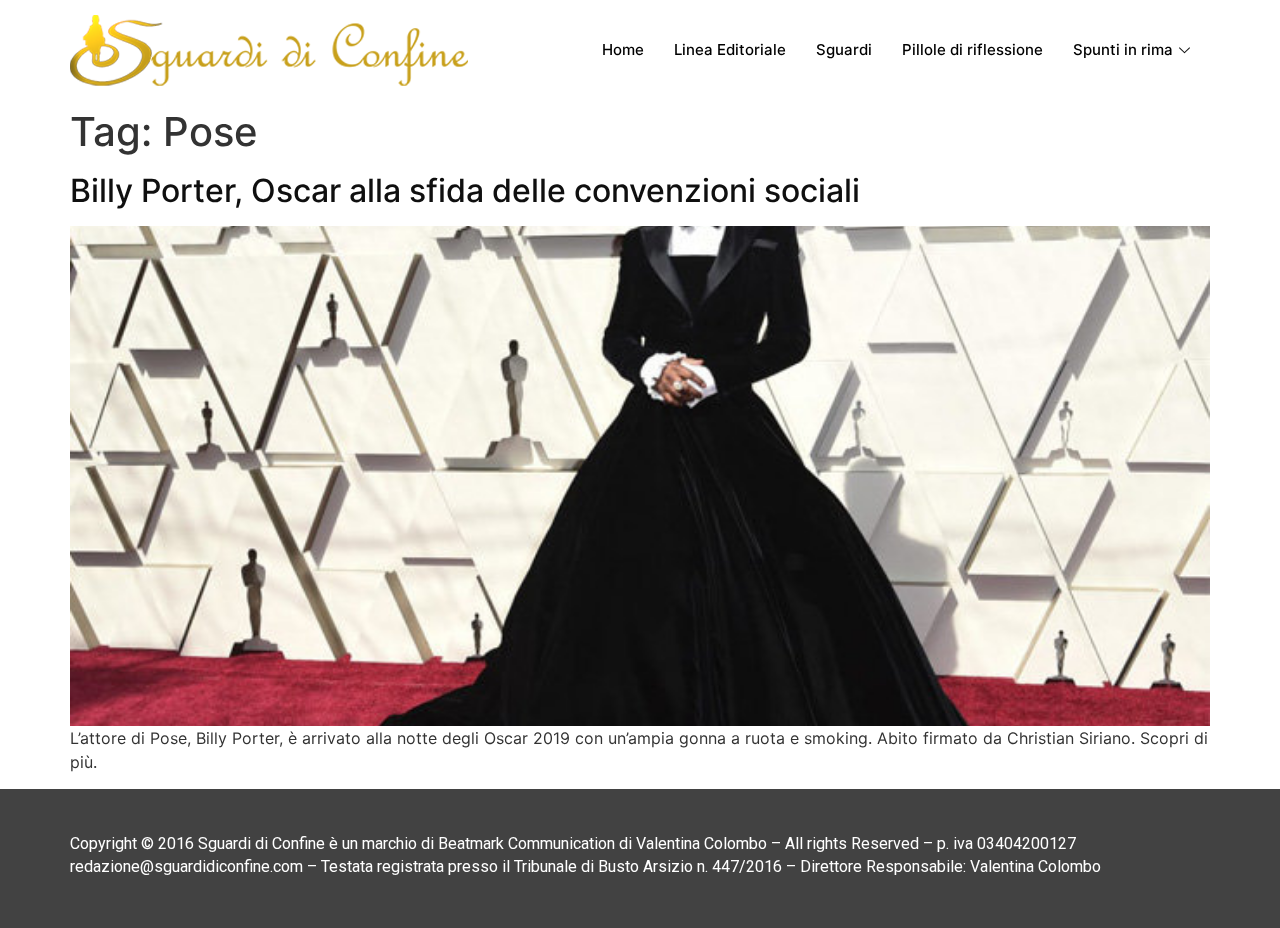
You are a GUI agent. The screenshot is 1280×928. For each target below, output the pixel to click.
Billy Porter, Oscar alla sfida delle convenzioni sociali (465, 190)
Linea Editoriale (730, 49)
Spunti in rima (1123, 49)
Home (623, 49)
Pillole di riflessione (972, 49)
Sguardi (844, 49)
